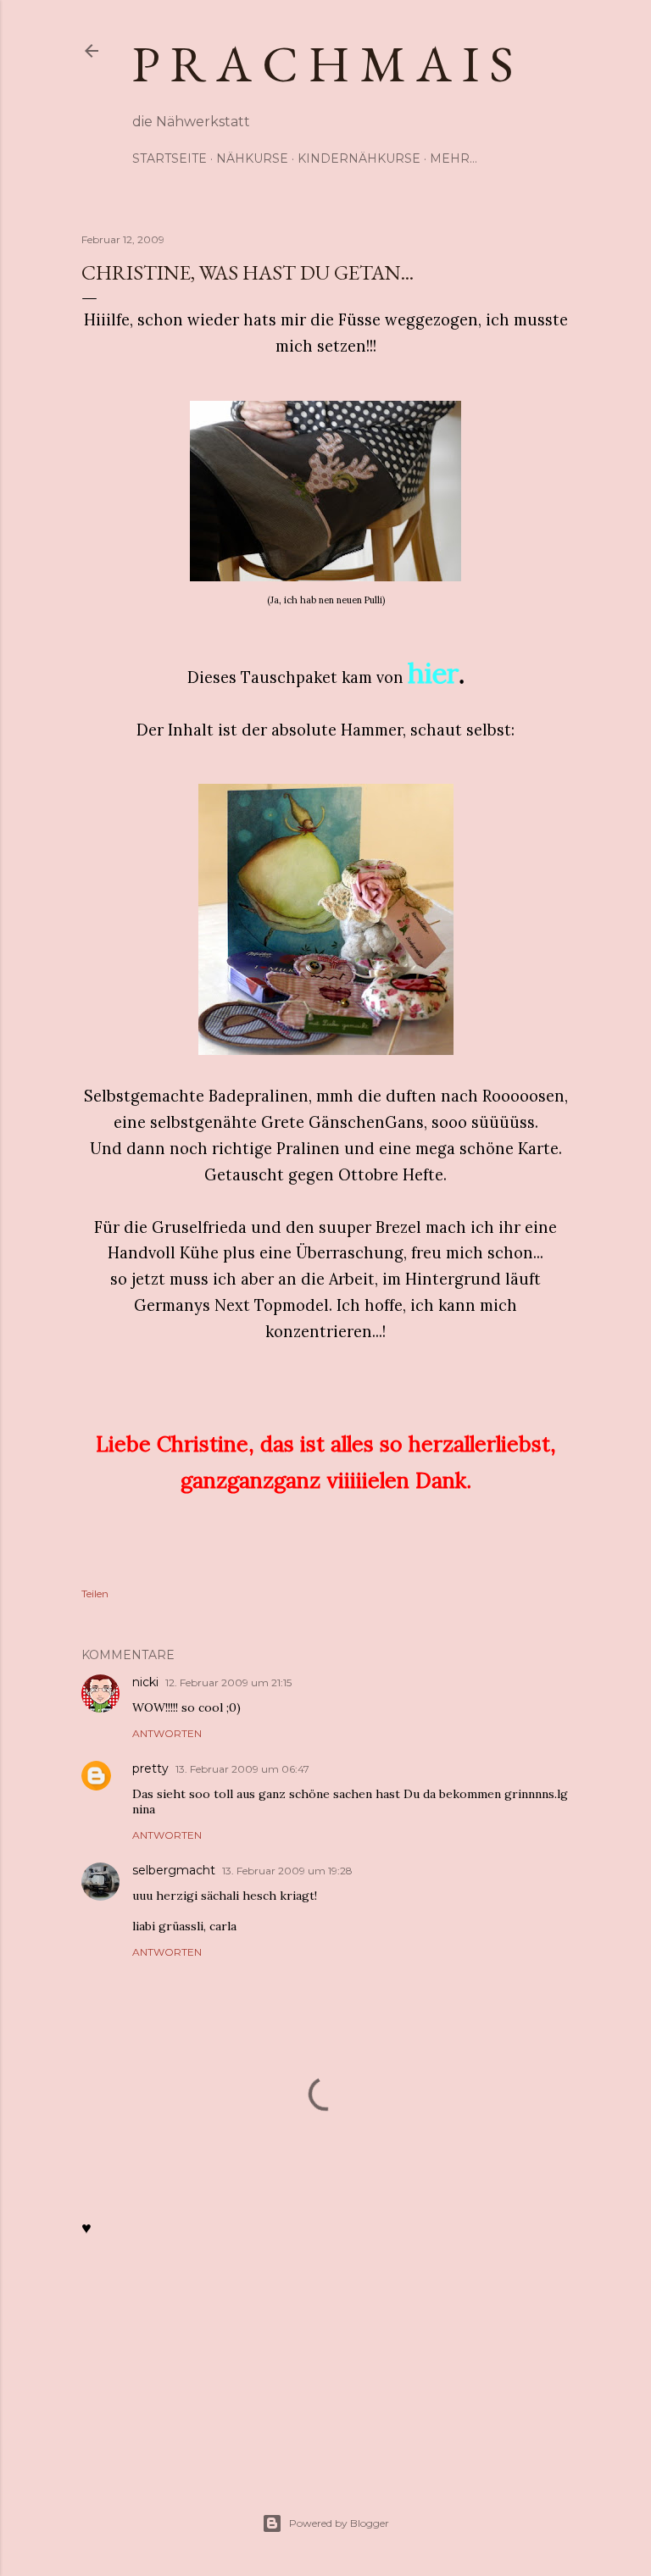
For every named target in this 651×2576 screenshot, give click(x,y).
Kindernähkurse (359, 158)
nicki (145, 1682)
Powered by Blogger (339, 2523)
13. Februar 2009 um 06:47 (242, 1769)
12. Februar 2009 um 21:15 (228, 1682)
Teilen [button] (95, 1593)
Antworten (167, 1733)
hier (433, 673)
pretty (150, 1768)
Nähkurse (252, 158)
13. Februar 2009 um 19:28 (287, 1871)
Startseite (170, 158)
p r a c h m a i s (323, 64)
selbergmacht (174, 1870)
